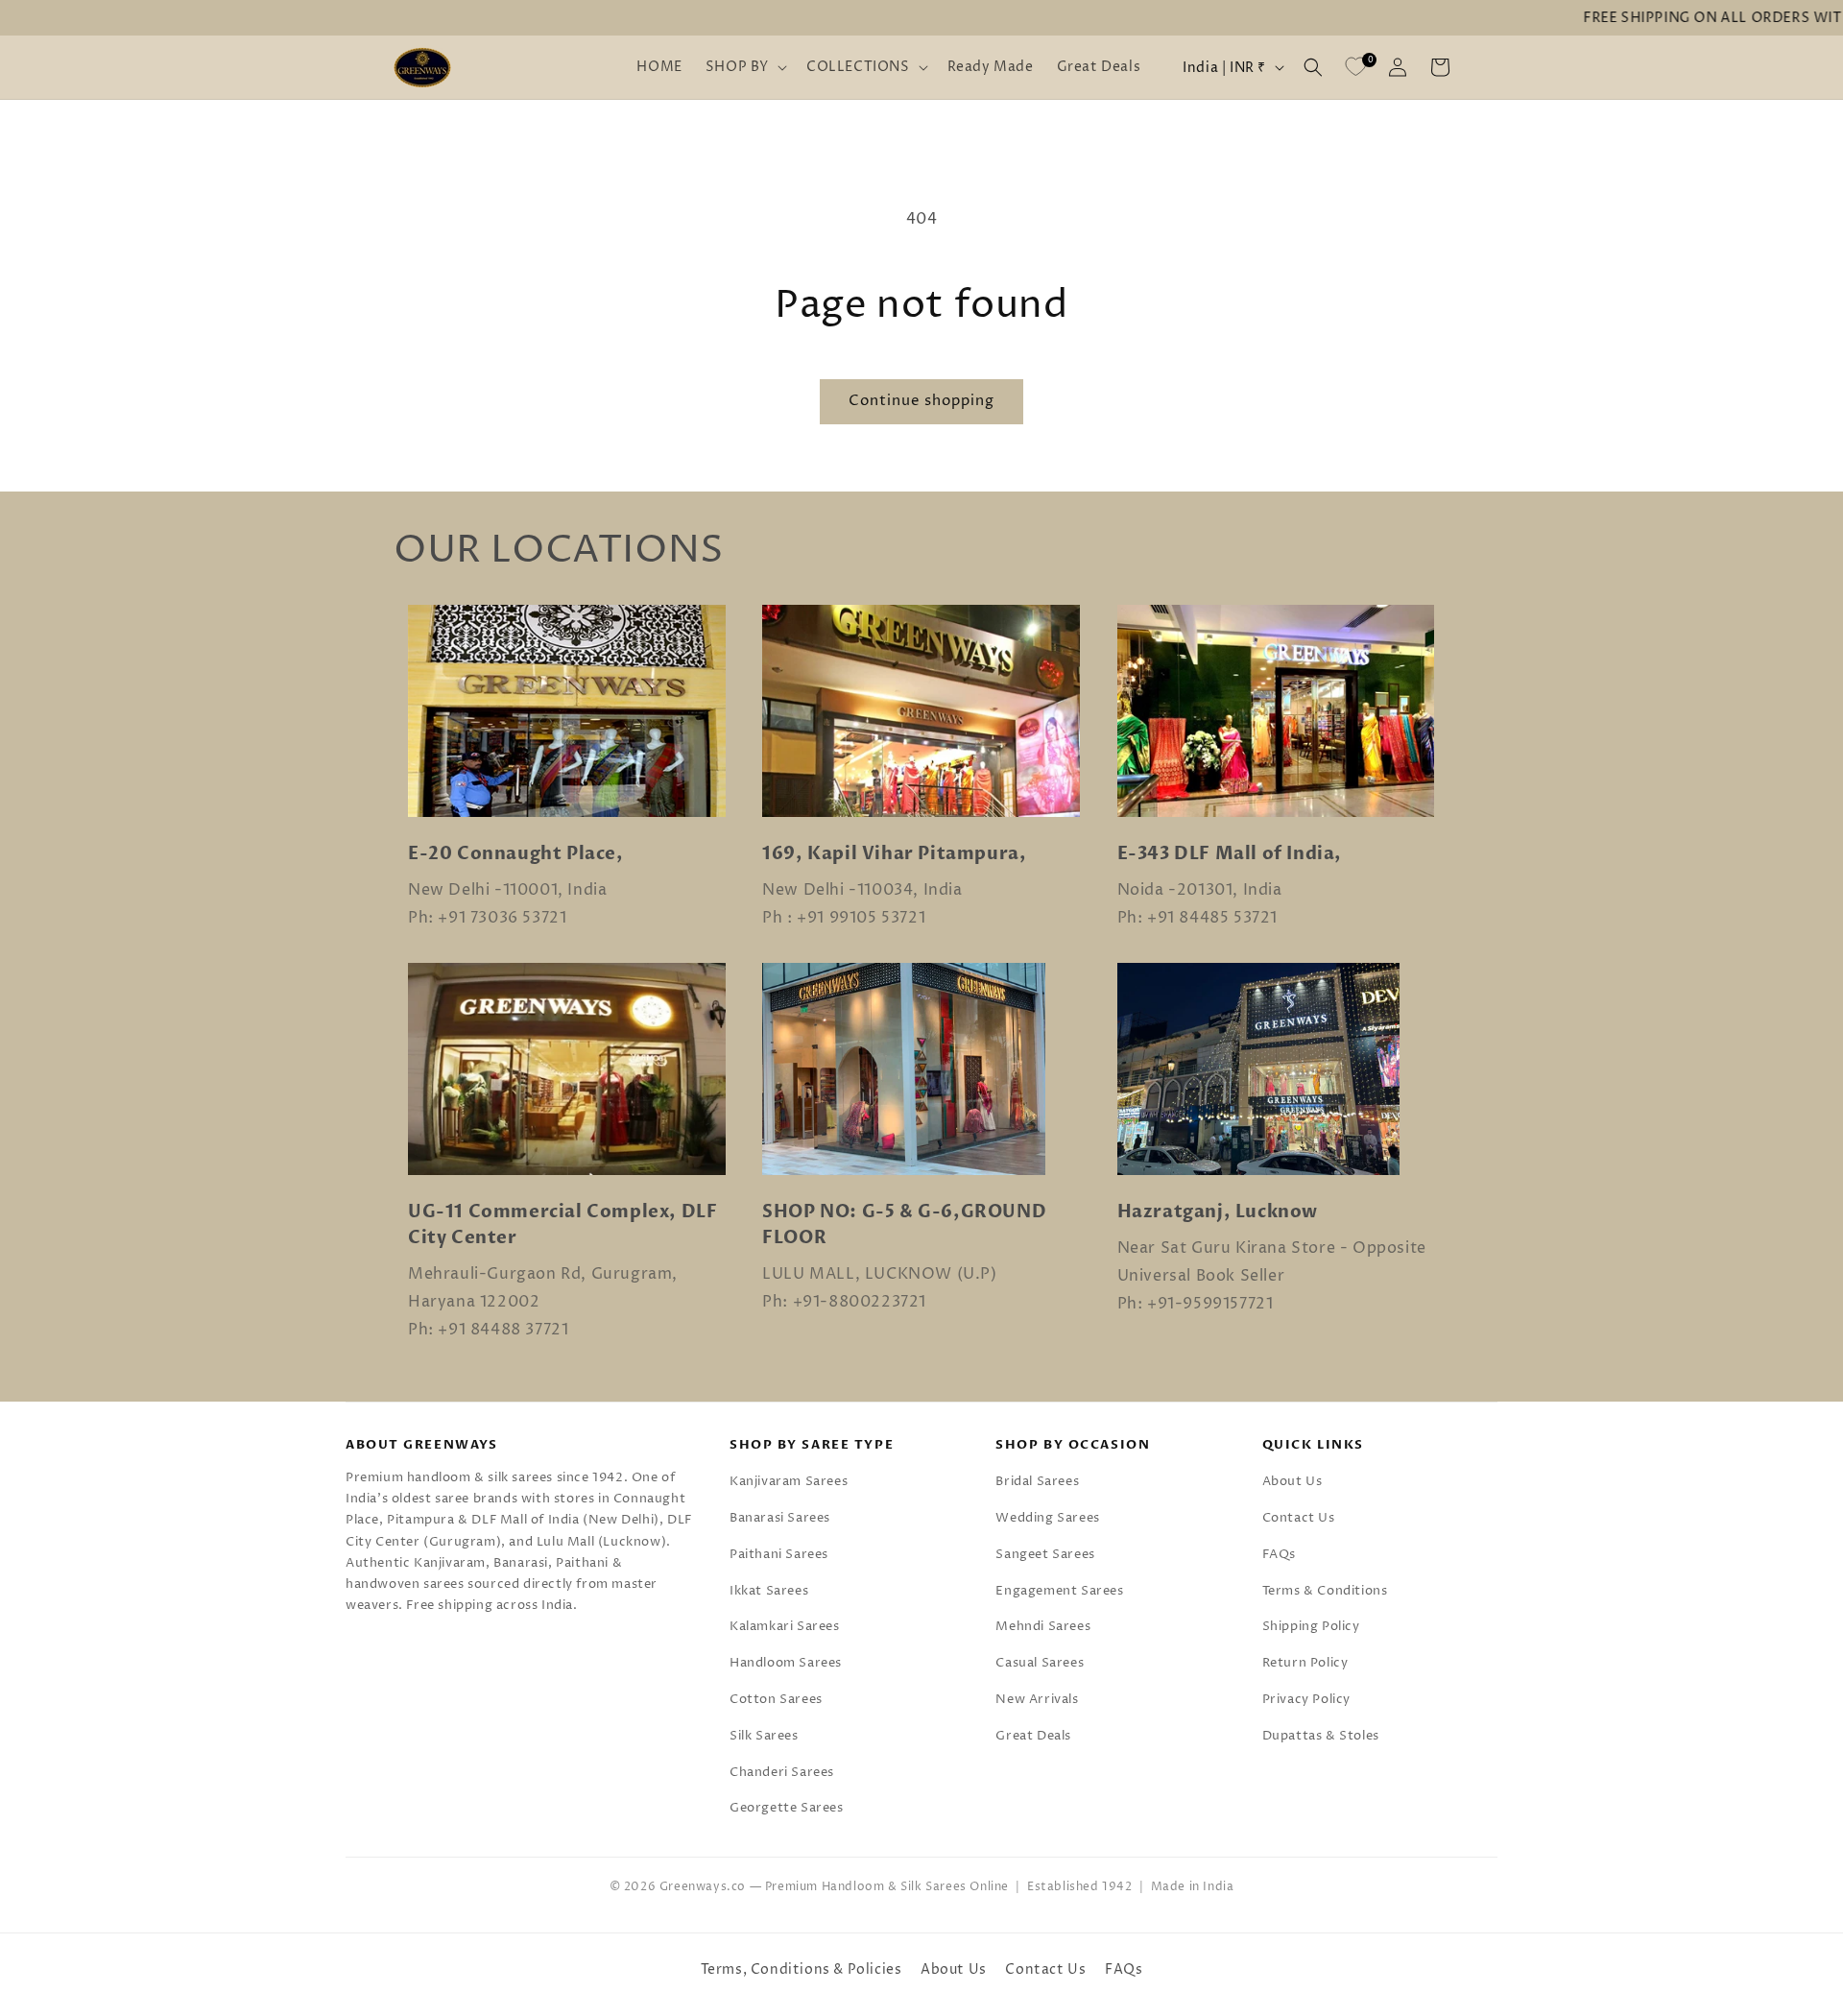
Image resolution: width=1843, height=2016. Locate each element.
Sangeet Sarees (1045, 1554)
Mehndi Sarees (1043, 1626)
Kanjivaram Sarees (789, 1481)
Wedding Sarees (1047, 1518)
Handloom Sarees (786, 1663)
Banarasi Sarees (780, 1518)
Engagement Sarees (1059, 1591)
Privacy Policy (1306, 1699)
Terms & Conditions (1325, 1591)
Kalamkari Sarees (785, 1626)
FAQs (1279, 1554)
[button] (744, 67)
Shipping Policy (1311, 1626)
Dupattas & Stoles (1321, 1736)
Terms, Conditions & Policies (802, 1969)
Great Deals (1033, 1736)
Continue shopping (921, 401)
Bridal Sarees (1037, 1481)
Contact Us (1299, 1518)
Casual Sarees (1040, 1663)
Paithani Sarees (779, 1554)
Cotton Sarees (776, 1699)
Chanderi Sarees (782, 1772)
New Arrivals (1037, 1699)
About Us (1292, 1481)
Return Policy (1305, 1663)
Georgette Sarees (787, 1808)
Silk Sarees (764, 1736)
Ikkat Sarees (769, 1591)
